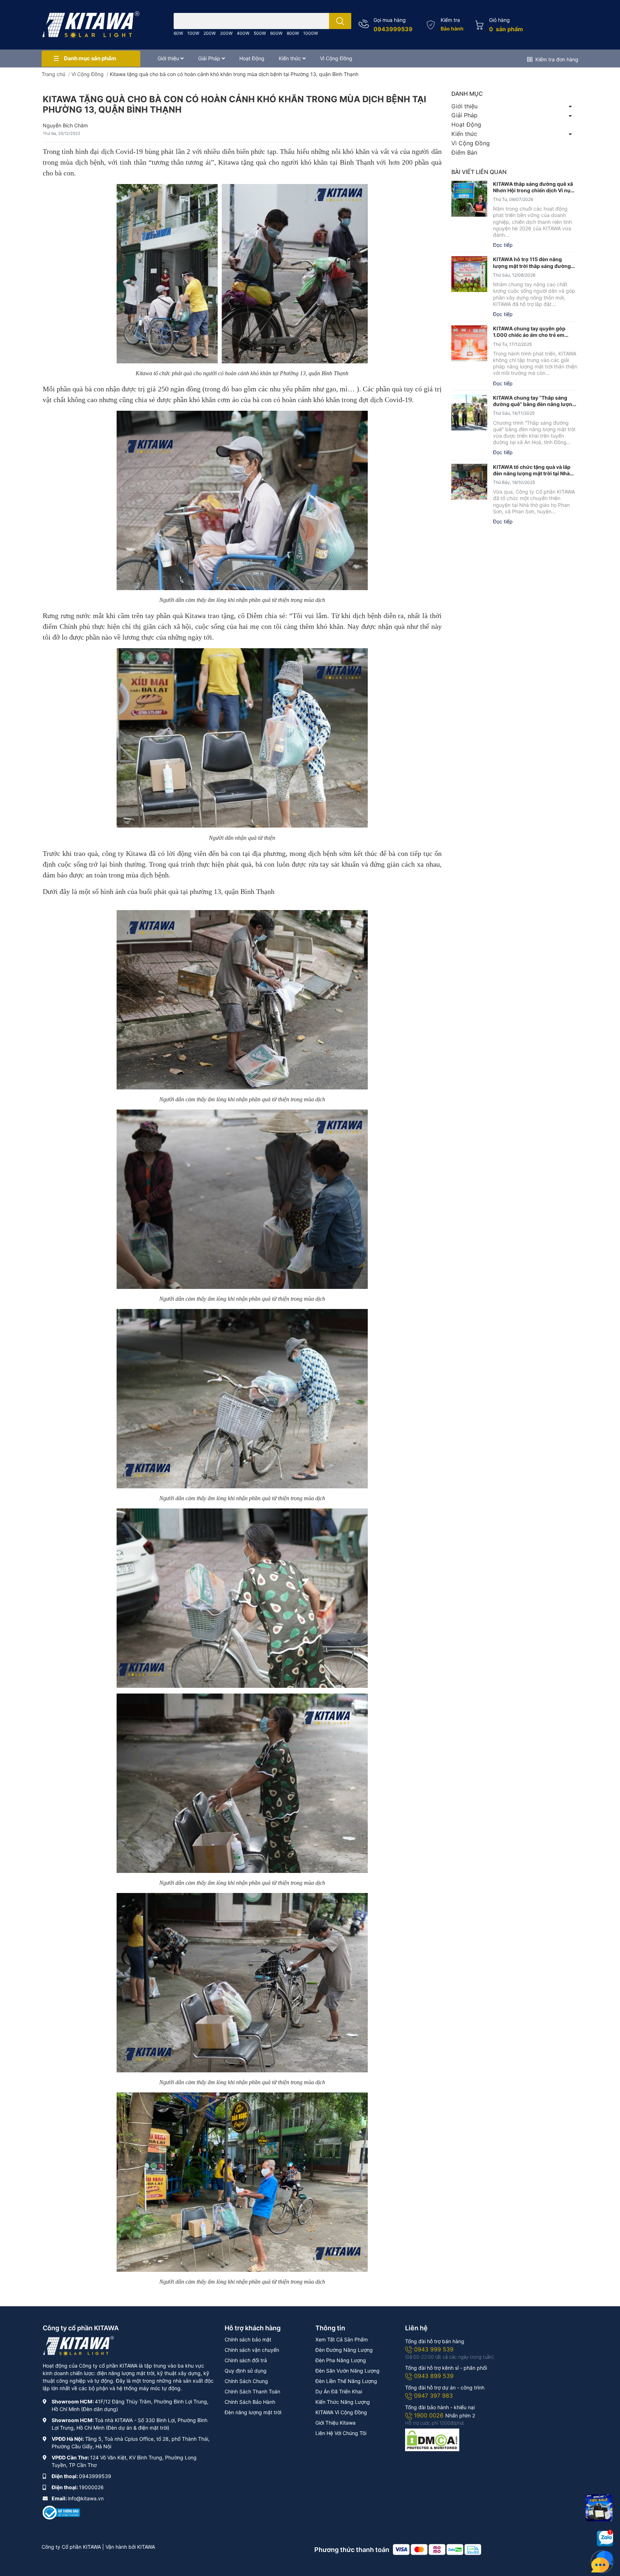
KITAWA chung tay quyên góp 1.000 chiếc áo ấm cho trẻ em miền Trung (529, 332)
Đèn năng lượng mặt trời (253, 2412)
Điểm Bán (464, 152)
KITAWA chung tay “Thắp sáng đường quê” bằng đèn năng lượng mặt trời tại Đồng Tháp (534, 401)
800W (293, 33)
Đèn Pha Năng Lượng (341, 2360)
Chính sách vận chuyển (252, 2350)
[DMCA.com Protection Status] (432, 2439)
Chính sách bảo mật (248, 2339)
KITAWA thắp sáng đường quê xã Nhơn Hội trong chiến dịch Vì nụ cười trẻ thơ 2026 (533, 187)
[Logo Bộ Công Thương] (61, 2512)
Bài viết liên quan (479, 172)
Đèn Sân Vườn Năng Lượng (347, 2371)
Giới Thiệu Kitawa (335, 2423)
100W (193, 33)
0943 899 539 (434, 2376)
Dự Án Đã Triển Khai (339, 2391)
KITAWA (146, 2547)
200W (210, 33)
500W (260, 33)
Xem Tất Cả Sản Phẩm (342, 2339)
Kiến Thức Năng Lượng (343, 2402)
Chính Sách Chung (246, 2381)
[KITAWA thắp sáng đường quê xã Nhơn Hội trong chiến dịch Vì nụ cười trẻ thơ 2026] (469, 199)
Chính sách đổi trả (246, 2360)
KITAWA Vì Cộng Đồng (341, 2412)
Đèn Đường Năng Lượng (344, 2350)
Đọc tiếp (503, 245)
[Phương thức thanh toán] (437, 2549)
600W (276, 33)
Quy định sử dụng (246, 2371)
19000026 (91, 2487)
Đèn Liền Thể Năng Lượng (346, 2381)
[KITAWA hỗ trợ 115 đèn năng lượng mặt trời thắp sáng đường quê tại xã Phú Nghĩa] (469, 274)
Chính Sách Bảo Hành (250, 2402)
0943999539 (393, 29)
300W (226, 33)
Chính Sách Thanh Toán (252, 2391)
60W (178, 33)
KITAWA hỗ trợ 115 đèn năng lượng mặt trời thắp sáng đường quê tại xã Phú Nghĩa (532, 263)
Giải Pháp (464, 115)
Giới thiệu (464, 106)
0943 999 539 (434, 2349)
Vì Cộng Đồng (471, 143)
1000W (311, 33)
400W (243, 33)
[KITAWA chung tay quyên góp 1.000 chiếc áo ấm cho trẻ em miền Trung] (469, 343)
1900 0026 (430, 2415)
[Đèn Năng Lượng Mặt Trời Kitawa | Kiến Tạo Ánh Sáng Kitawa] (91, 25)
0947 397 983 (433, 2396)
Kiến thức (464, 134)
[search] (340, 21)
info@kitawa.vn (86, 2498)
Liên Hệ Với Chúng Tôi (341, 2433)
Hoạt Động (466, 124)
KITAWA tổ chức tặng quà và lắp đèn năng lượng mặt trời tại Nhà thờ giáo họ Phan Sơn (532, 470)
